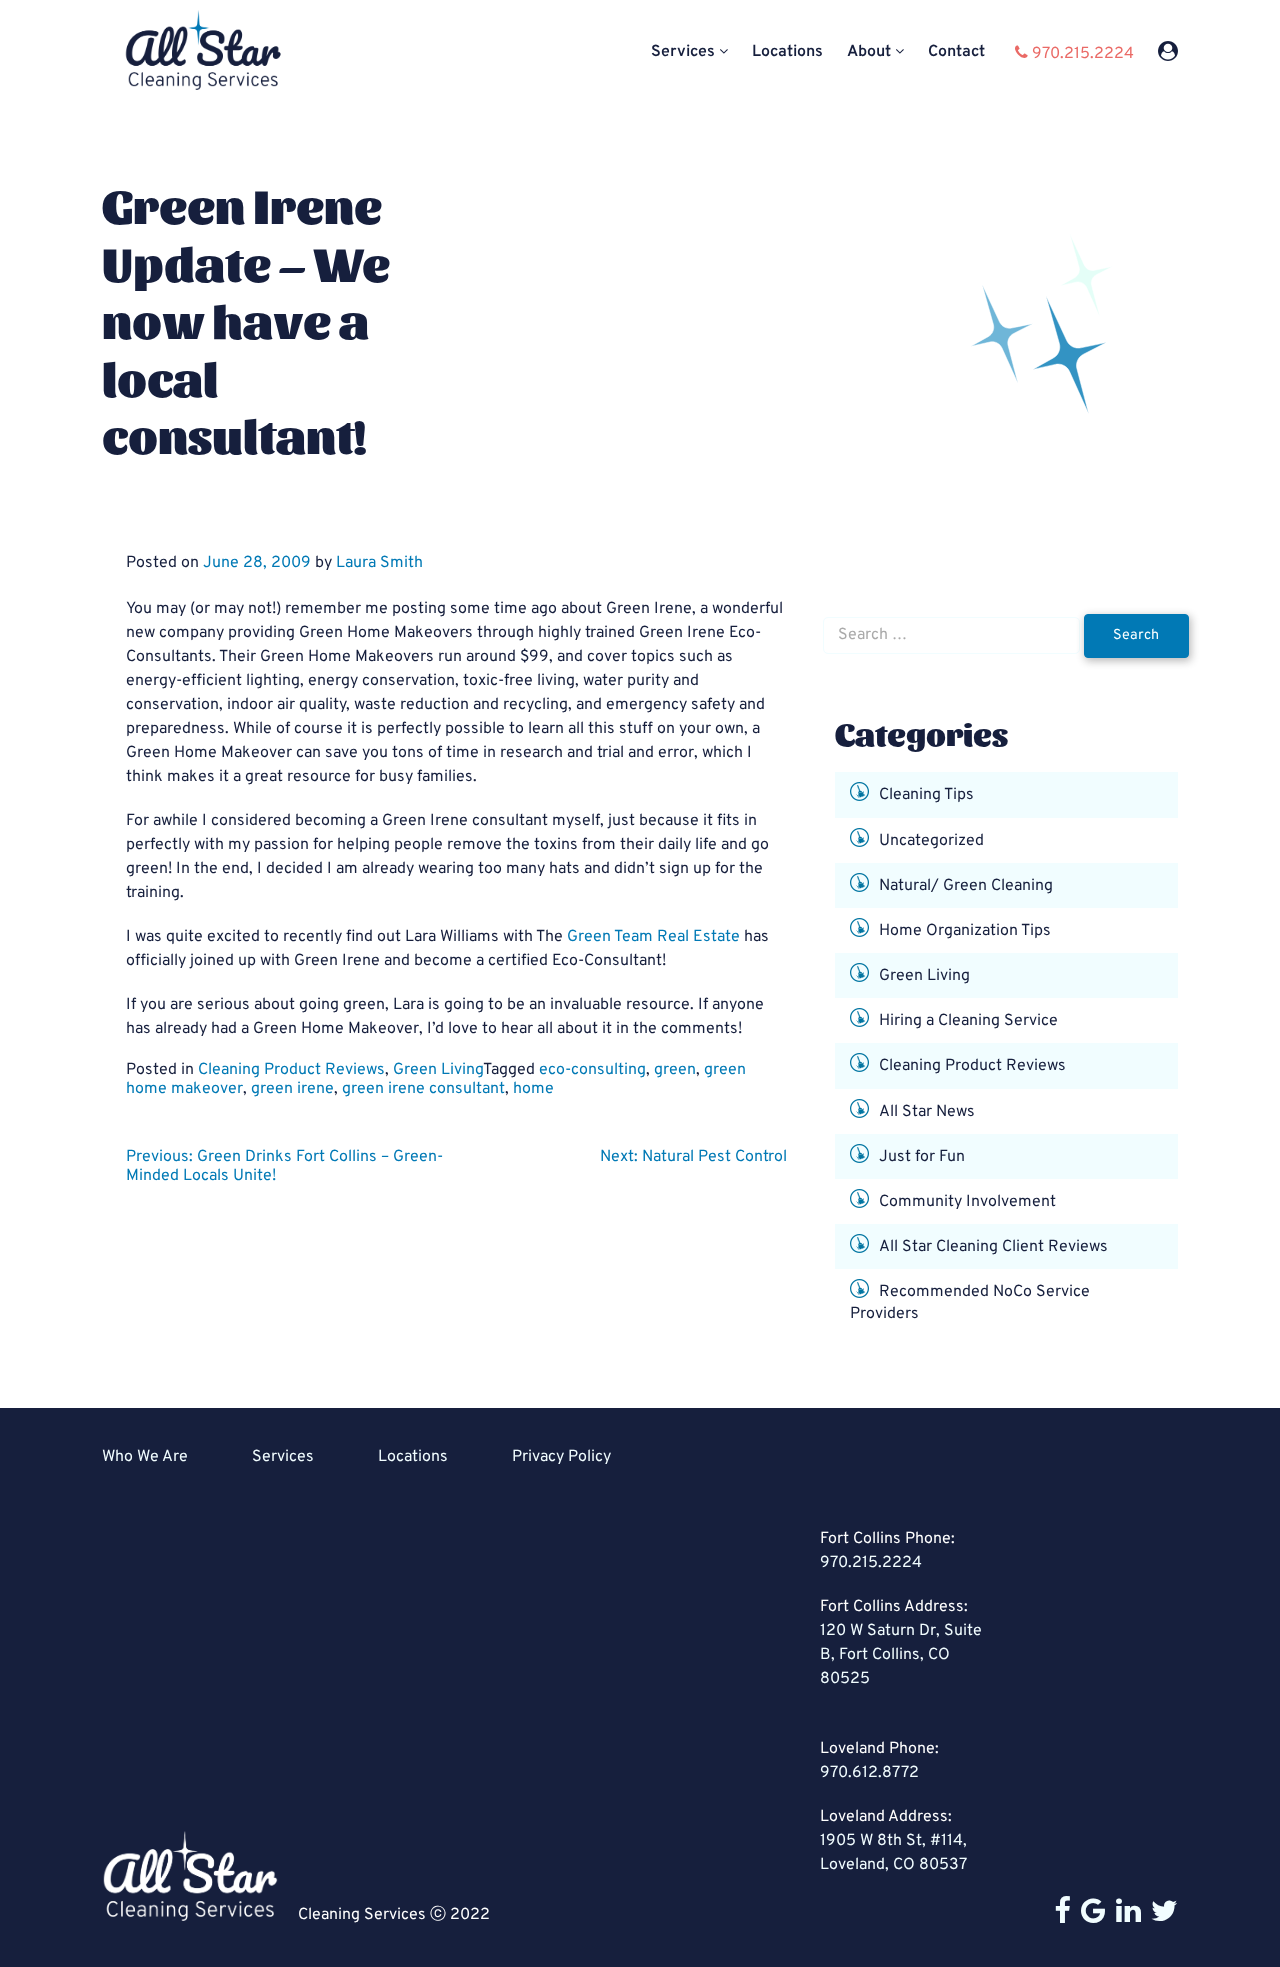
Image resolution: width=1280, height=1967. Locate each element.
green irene (292, 1089)
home (533, 1089)
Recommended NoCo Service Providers (970, 1303)
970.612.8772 (869, 1773)
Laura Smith (379, 563)
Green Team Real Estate (653, 937)
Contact (956, 52)
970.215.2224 (871, 1563)
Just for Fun (922, 1157)
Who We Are (145, 1457)
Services (683, 52)
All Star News (927, 1111)
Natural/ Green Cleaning (966, 885)
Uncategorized (931, 840)
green (675, 1070)
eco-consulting (592, 1070)
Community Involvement (967, 1202)
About (869, 52)
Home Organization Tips (965, 931)
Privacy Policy (561, 1457)
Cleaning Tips (926, 795)
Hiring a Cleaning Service (968, 1021)
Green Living (438, 1070)
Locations (787, 52)
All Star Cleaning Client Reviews (993, 1247)
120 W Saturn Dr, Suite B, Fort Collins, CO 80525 (901, 1655)
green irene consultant (423, 1089)
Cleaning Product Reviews (291, 1070)
